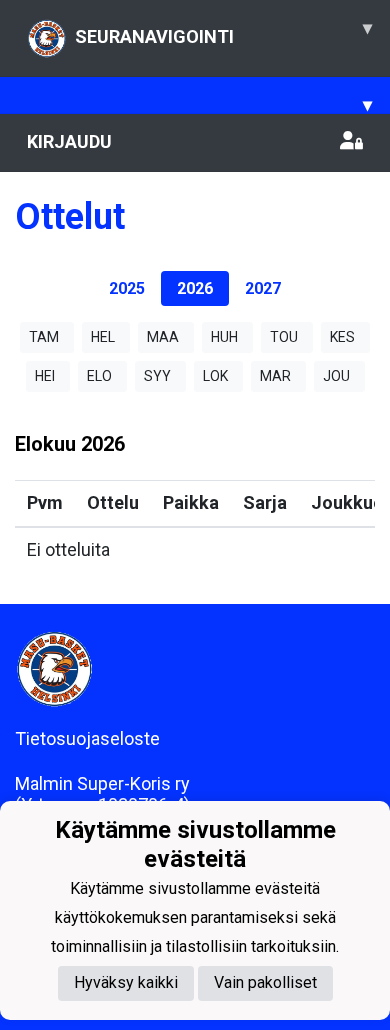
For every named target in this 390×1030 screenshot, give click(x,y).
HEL (103, 337)
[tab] (127, 288)
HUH (224, 337)
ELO (99, 376)
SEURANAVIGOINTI (223, 32)
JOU (336, 376)
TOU (284, 337)
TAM (44, 337)
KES (342, 337)
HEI (45, 376)
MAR (275, 376)
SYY (157, 376)
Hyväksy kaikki (126, 982)
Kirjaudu (69, 141)
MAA (163, 337)
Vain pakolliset (265, 982)
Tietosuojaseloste (87, 738)
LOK (215, 376)
